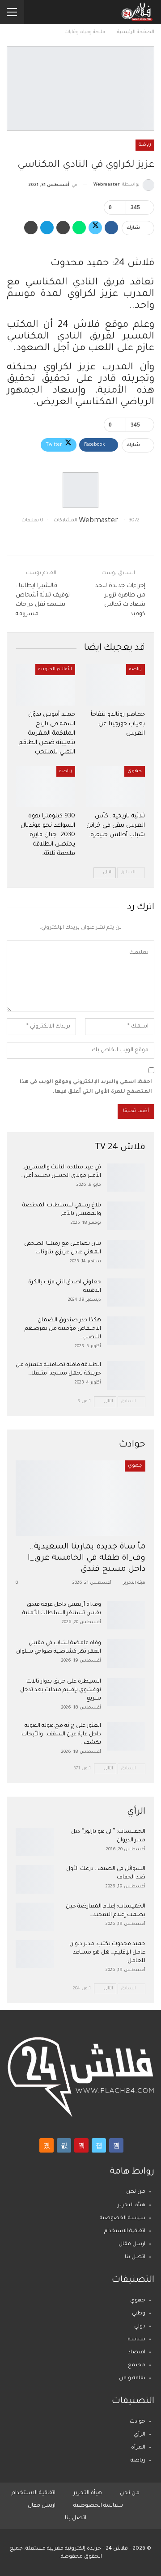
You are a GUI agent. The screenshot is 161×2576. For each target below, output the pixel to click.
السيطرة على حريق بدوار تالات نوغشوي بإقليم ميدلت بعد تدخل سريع (61, 1690)
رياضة (145, 145)
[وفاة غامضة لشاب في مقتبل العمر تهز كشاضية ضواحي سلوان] (126, 1654)
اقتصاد (137, 2353)
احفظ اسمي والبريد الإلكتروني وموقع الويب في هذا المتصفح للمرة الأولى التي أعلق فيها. (86, 1087)
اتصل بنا (135, 2257)
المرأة (138, 2448)
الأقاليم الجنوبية (55, 669)
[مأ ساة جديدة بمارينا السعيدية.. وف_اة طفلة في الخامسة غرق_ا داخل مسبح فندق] (80, 1498)
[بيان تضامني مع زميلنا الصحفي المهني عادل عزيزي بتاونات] (126, 1254)
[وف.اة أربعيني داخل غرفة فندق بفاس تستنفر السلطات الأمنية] (126, 1615)
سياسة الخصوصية (123, 2219)
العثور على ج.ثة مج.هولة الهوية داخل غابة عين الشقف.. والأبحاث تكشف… (61, 1734)
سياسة (137, 2340)
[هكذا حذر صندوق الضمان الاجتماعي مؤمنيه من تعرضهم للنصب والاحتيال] (126, 1331)
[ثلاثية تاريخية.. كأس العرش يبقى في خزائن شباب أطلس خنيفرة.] (115, 787)
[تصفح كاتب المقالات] (80, 490)
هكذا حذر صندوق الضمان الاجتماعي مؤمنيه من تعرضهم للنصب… (63, 1329)
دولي (140, 2327)
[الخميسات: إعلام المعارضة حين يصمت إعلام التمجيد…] (35, 1917)
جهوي (135, 771)
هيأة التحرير (131, 2206)
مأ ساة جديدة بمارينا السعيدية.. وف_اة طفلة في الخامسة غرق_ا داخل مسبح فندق (87, 1559)
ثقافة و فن (132, 2379)
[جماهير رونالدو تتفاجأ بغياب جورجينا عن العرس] (115, 685)
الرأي (140, 2435)
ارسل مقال (132, 2244)
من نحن (136, 2192)
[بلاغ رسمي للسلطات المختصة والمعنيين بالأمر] (126, 1216)
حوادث (138, 2422)
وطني (139, 2314)
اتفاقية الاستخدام (125, 2231)
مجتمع (137, 2366)
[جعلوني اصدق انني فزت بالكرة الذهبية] (126, 1293)
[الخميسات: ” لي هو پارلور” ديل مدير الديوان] (35, 1842)
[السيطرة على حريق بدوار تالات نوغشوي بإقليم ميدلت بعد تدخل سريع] (126, 1692)
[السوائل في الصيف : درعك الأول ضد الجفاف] (35, 1879)
